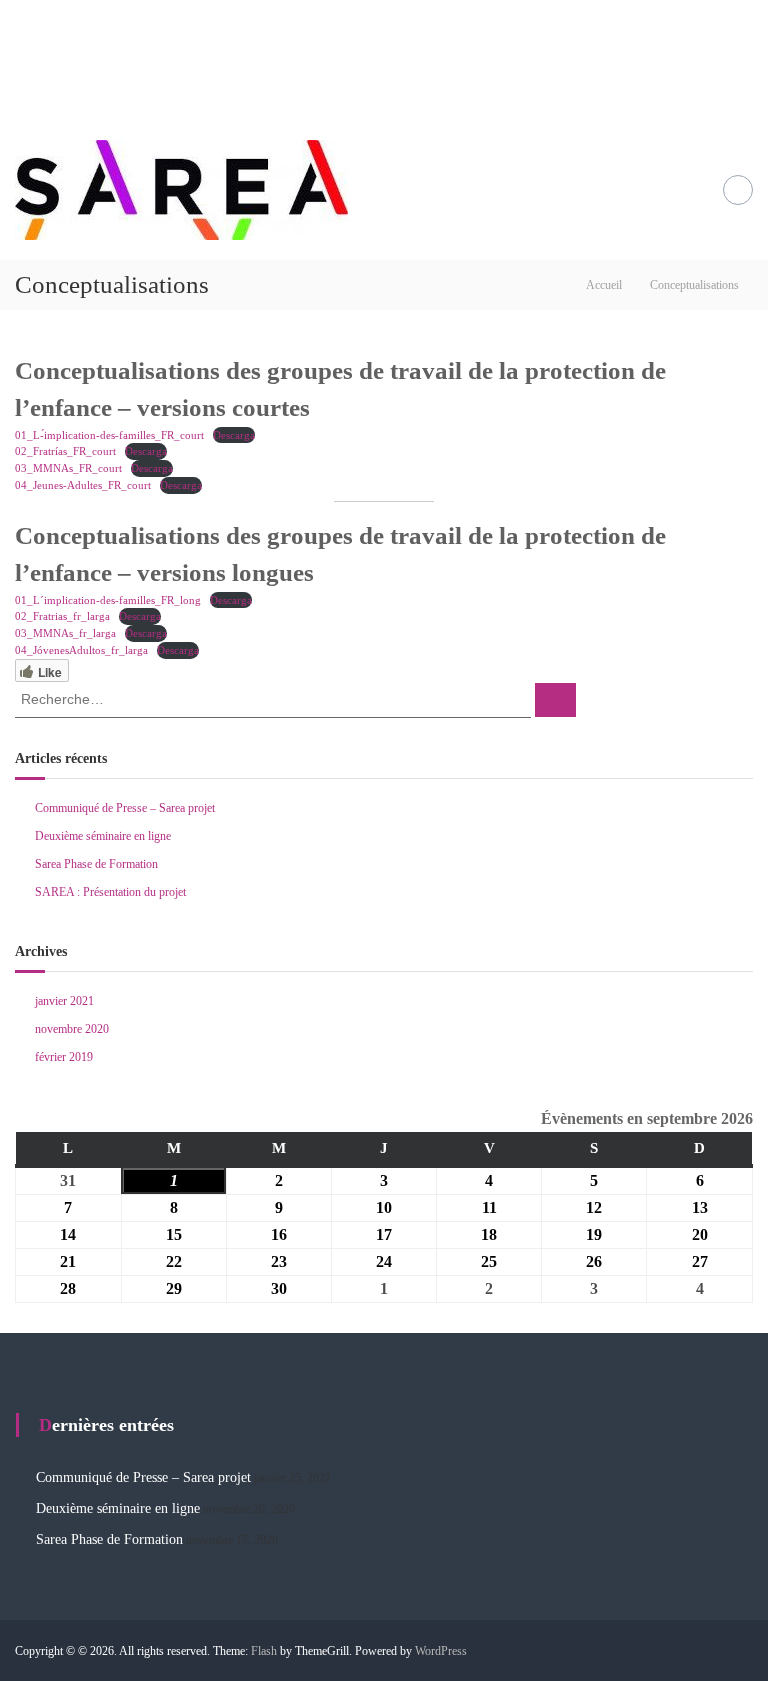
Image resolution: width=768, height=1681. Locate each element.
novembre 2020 (72, 1029)
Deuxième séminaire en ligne (103, 836)
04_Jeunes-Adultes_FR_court (83, 485)
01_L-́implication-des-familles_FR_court (109, 435)
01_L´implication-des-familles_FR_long (108, 600)
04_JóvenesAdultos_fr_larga (81, 650)
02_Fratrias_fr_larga (62, 616)
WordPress (441, 1651)
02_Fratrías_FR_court (65, 451)
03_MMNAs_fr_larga (65, 633)
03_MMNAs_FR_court (68, 468)
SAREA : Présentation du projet (110, 892)
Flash (264, 1651)
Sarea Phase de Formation (96, 864)
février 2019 (64, 1057)
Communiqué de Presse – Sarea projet (125, 808)
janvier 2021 (64, 1001)
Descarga (234, 435)
